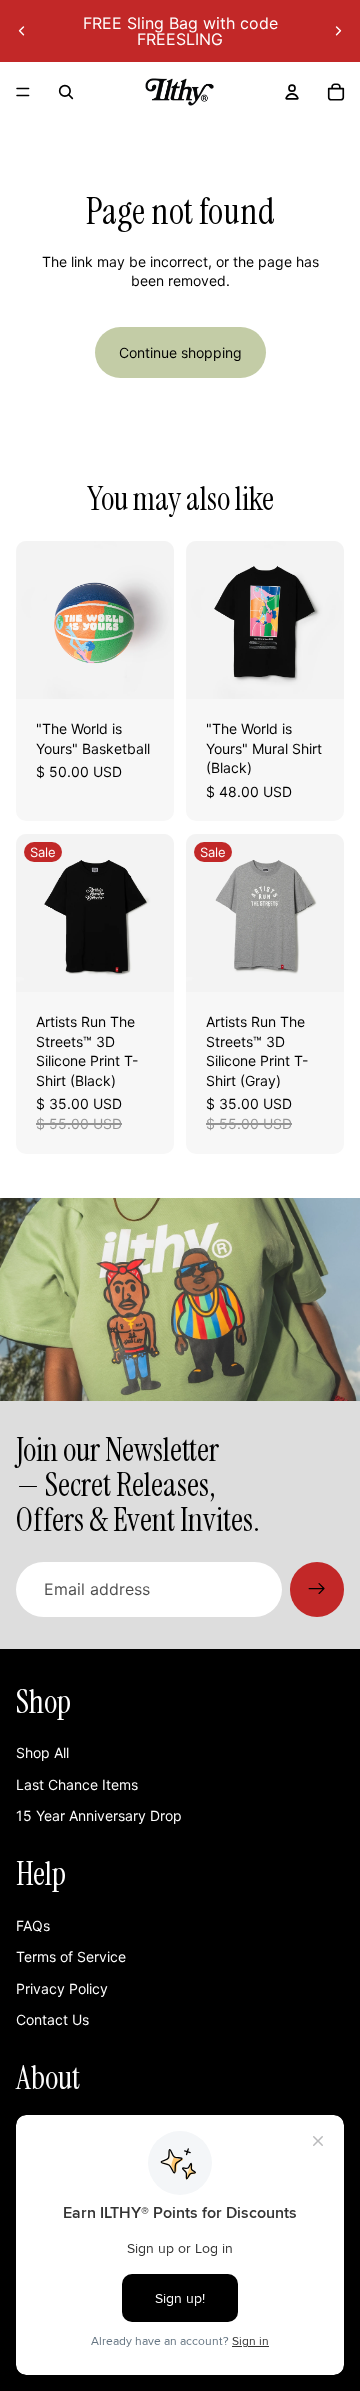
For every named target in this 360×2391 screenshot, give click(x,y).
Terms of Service (71, 1956)
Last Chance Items (77, 1784)
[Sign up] (317, 1589)
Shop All (42, 1752)
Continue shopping (180, 352)
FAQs (33, 1925)
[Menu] (23, 92)
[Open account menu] (292, 92)
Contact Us (52, 2019)
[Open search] (66, 92)
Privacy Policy (62, 1988)
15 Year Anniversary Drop (99, 1815)
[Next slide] (338, 31)
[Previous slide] (22, 31)
